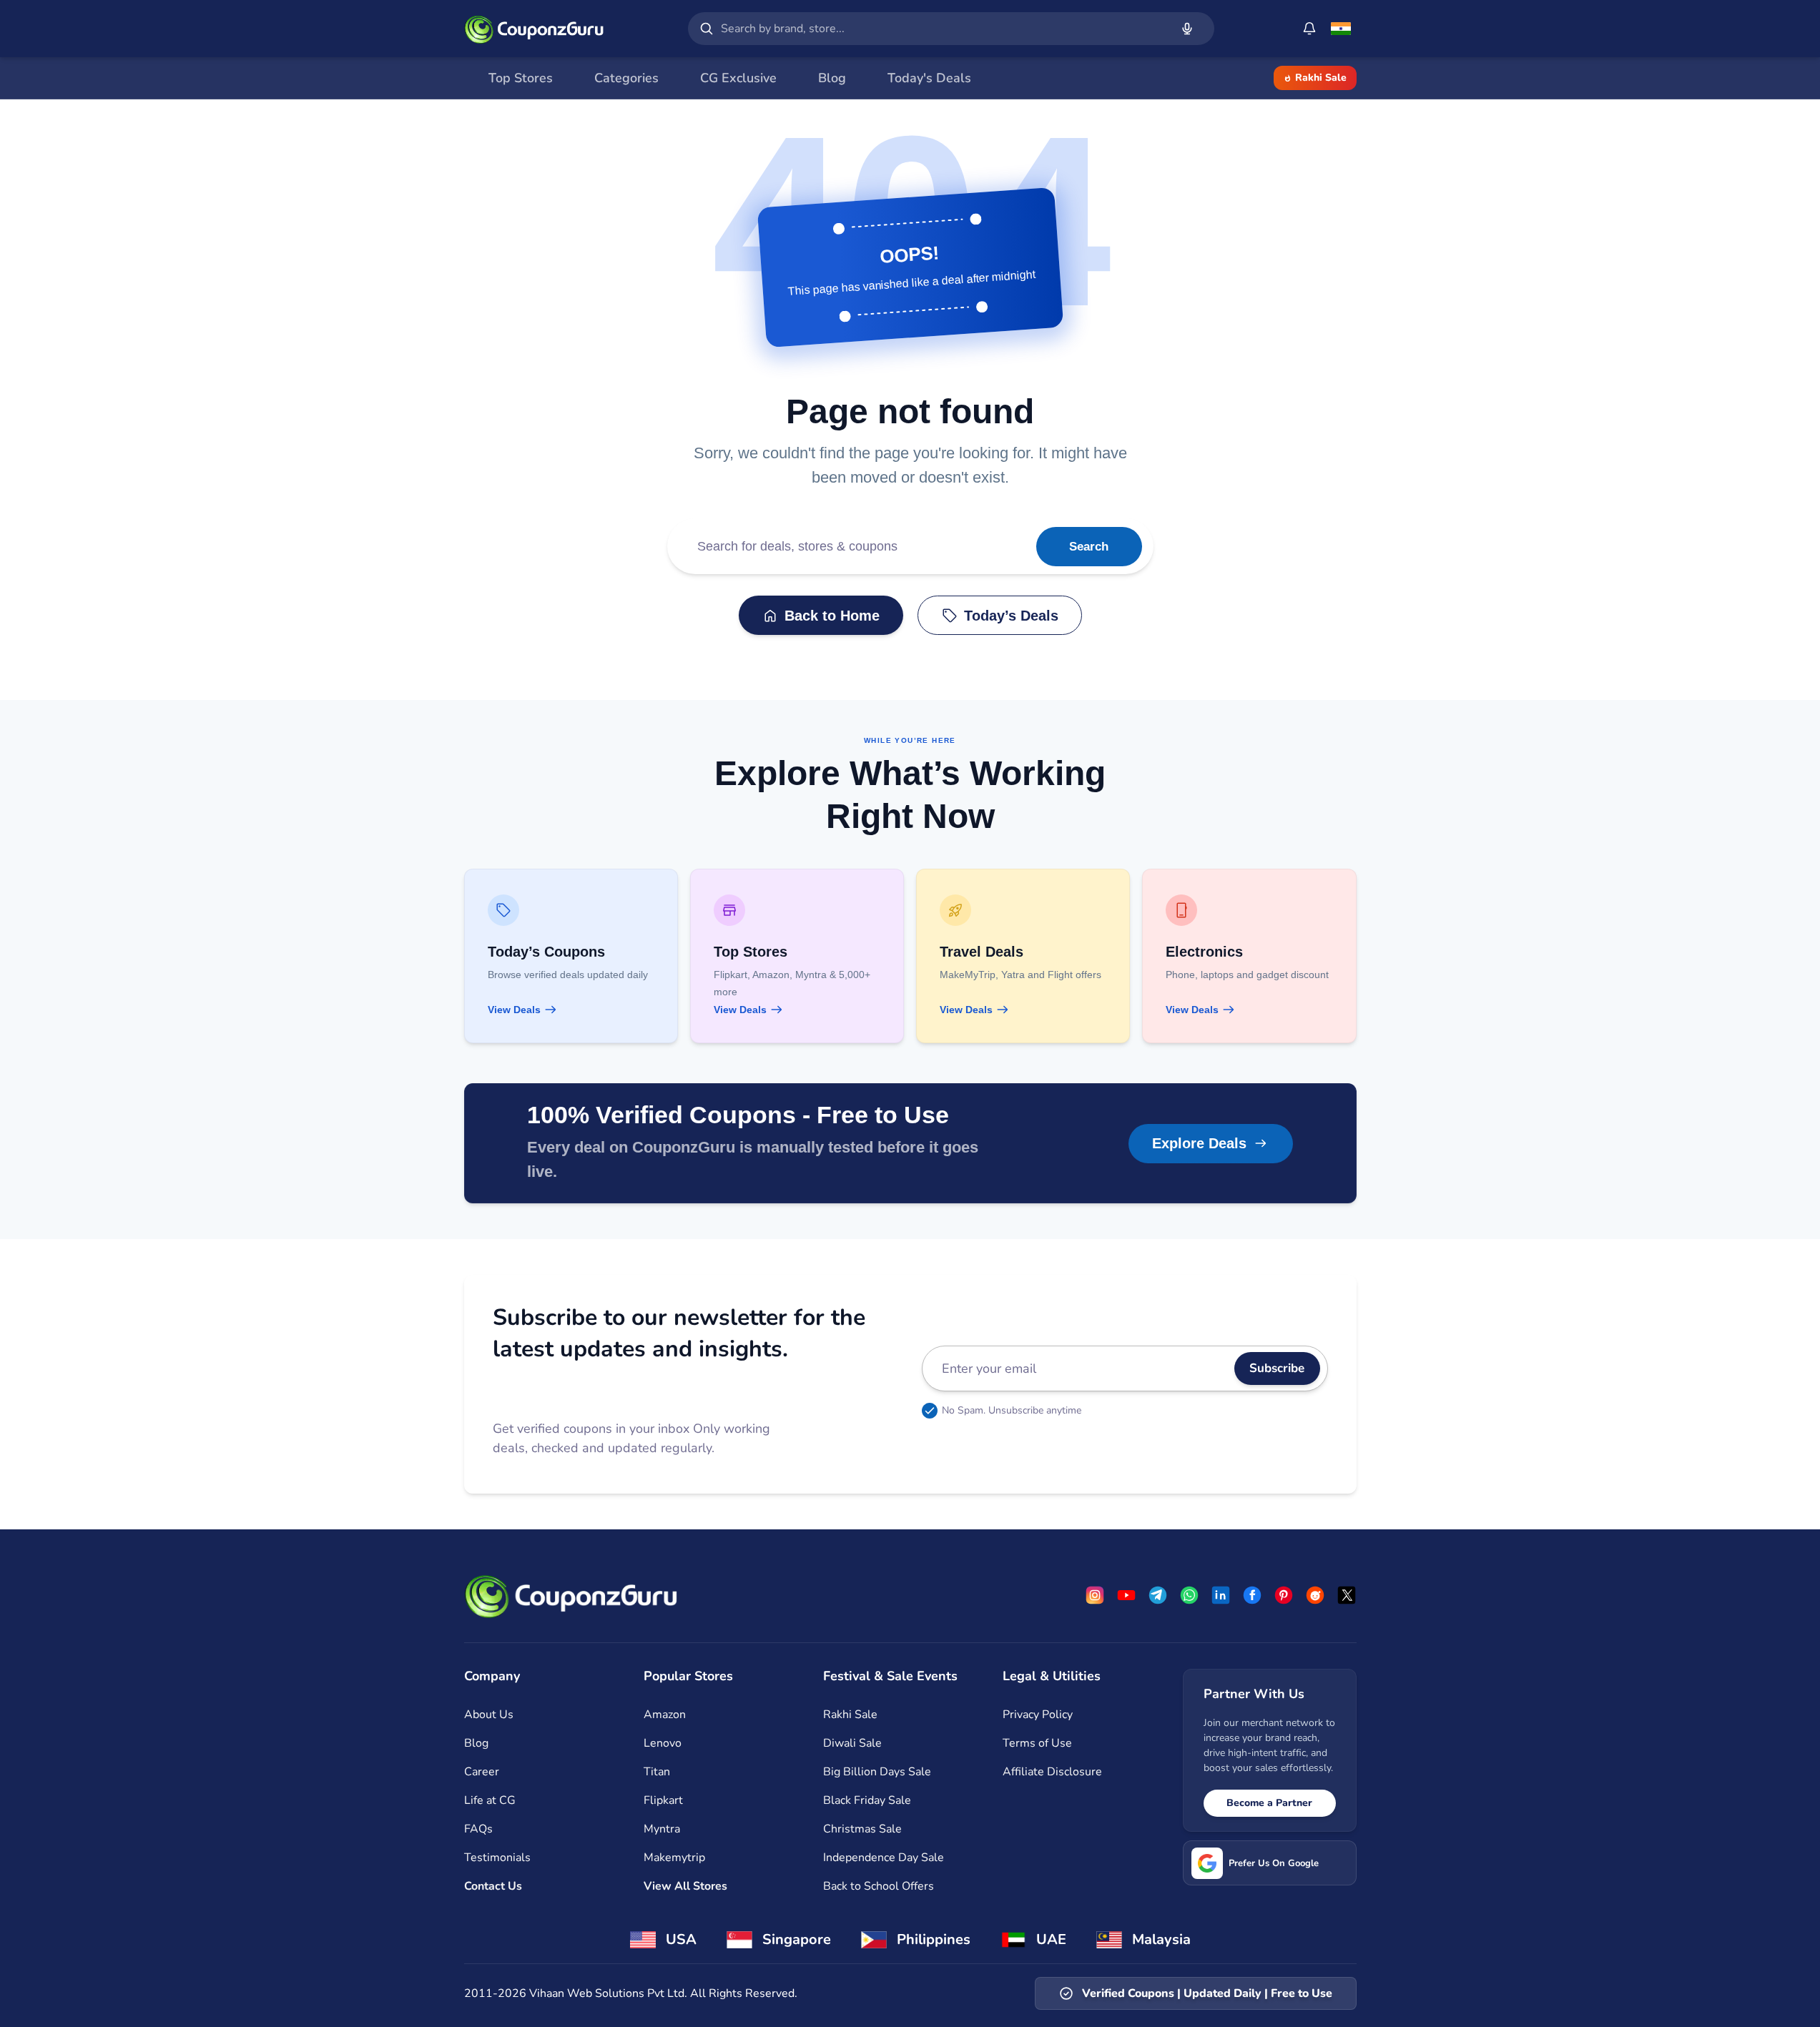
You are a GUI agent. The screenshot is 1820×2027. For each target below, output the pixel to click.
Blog (476, 1743)
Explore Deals (1199, 1143)
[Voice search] (1187, 29)
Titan (657, 1772)
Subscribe (1277, 1368)
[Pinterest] (1284, 1595)
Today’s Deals (1011, 616)
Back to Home (832, 616)
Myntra (662, 1829)
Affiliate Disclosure (1052, 1772)
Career (482, 1772)
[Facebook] (1252, 1595)
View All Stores (685, 1886)
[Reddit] (1315, 1595)
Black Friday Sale (867, 1800)
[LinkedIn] (1221, 1595)
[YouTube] (1126, 1595)
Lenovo (663, 1743)
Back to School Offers (879, 1886)
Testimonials (497, 1858)
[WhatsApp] (1189, 1595)
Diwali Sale (852, 1743)
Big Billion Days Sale (877, 1772)
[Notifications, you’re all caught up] (1309, 29)
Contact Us (493, 1886)
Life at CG (490, 1800)
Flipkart (663, 1800)
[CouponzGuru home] (534, 29)
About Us (489, 1715)
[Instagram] (1095, 1595)
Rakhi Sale (1321, 78)
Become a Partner (1269, 1803)
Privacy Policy (1038, 1715)
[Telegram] (1158, 1595)
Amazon (665, 1715)
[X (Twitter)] (1347, 1595)
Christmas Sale (862, 1829)
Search (1089, 547)
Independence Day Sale (884, 1858)
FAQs (478, 1829)
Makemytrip (674, 1858)
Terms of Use (1037, 1743)
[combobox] (943, 29)
